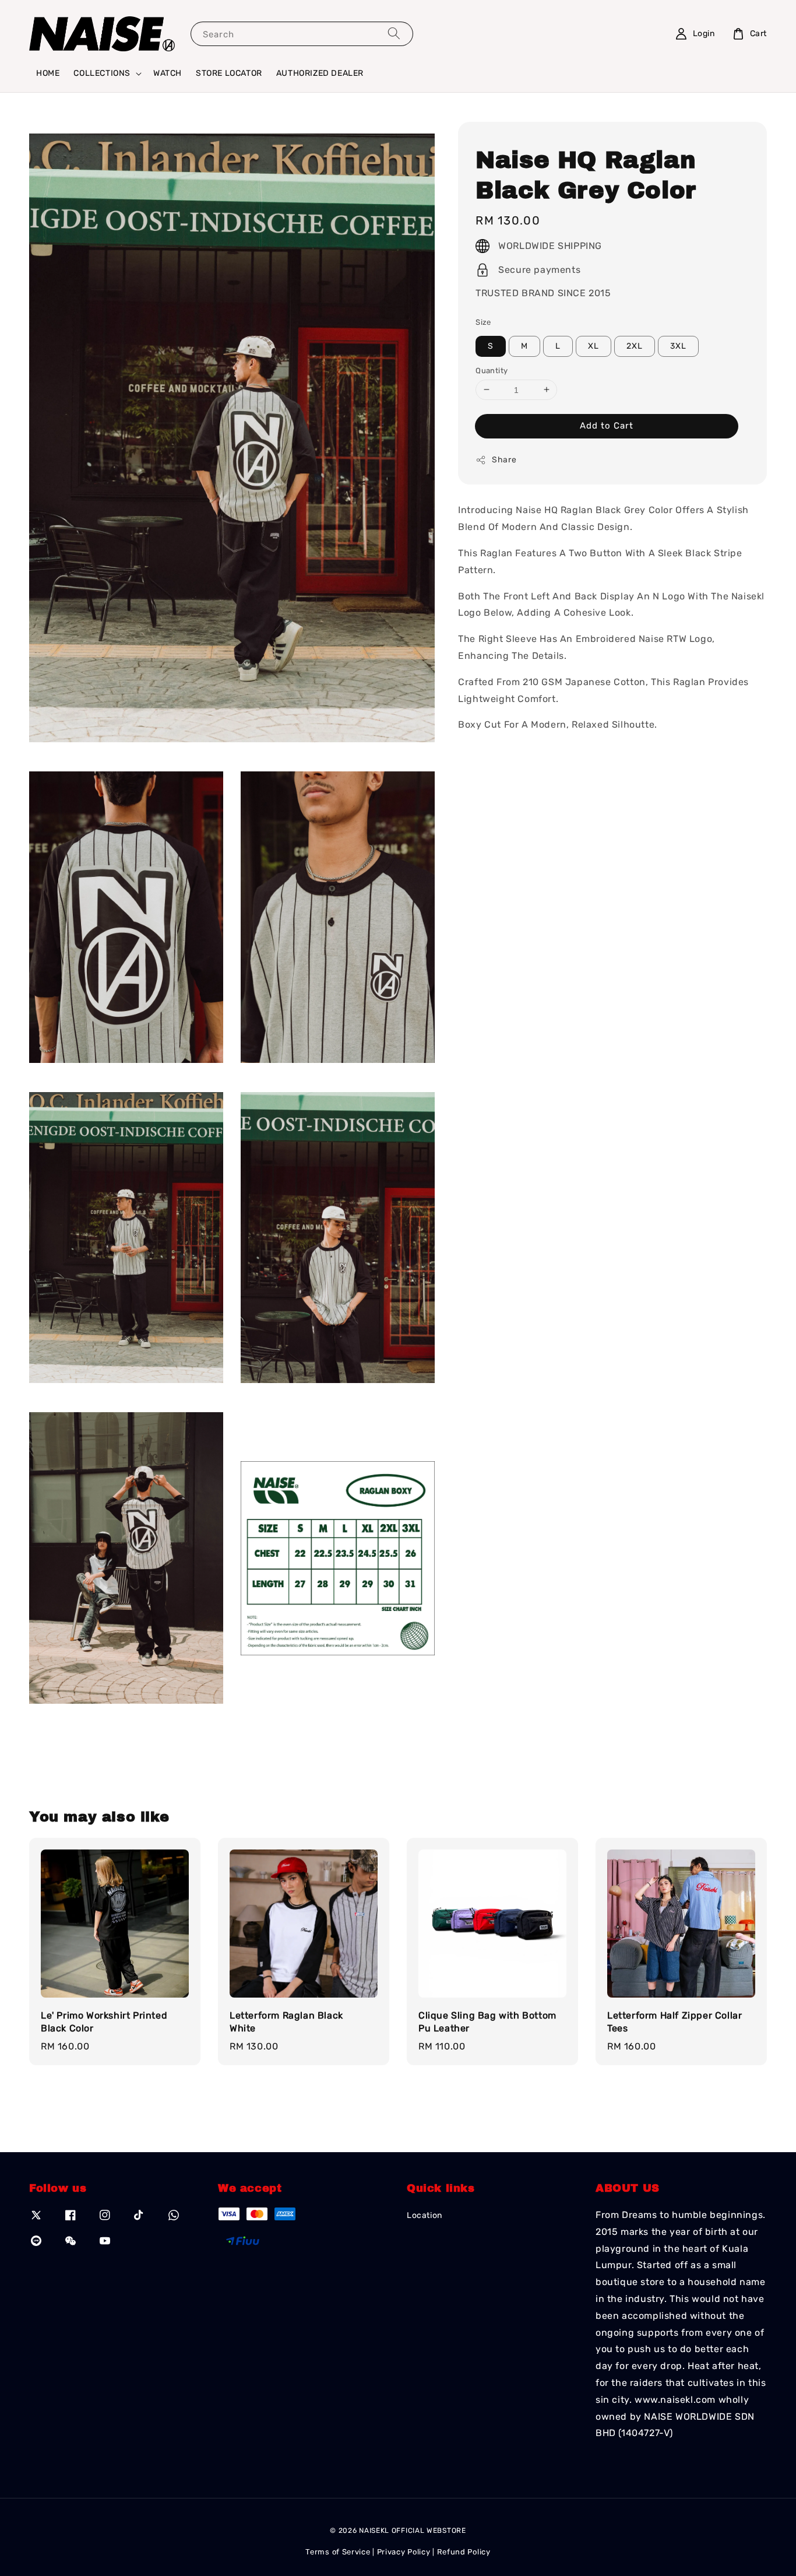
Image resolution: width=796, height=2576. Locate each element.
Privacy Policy (404, 2552)
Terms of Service (338, 2552)
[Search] (394, 34)
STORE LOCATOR (229, 73)
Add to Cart (607, 426)
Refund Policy (464, 2552)
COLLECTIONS (102, 73)
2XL (635, 345)
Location (425, 2215)
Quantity (492, 370)
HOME (48, 73)
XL (594, 345)
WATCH (168, 73)
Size (483, 322)
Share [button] (504, 460)
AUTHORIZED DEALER (320, 73)
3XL (678, 345)
